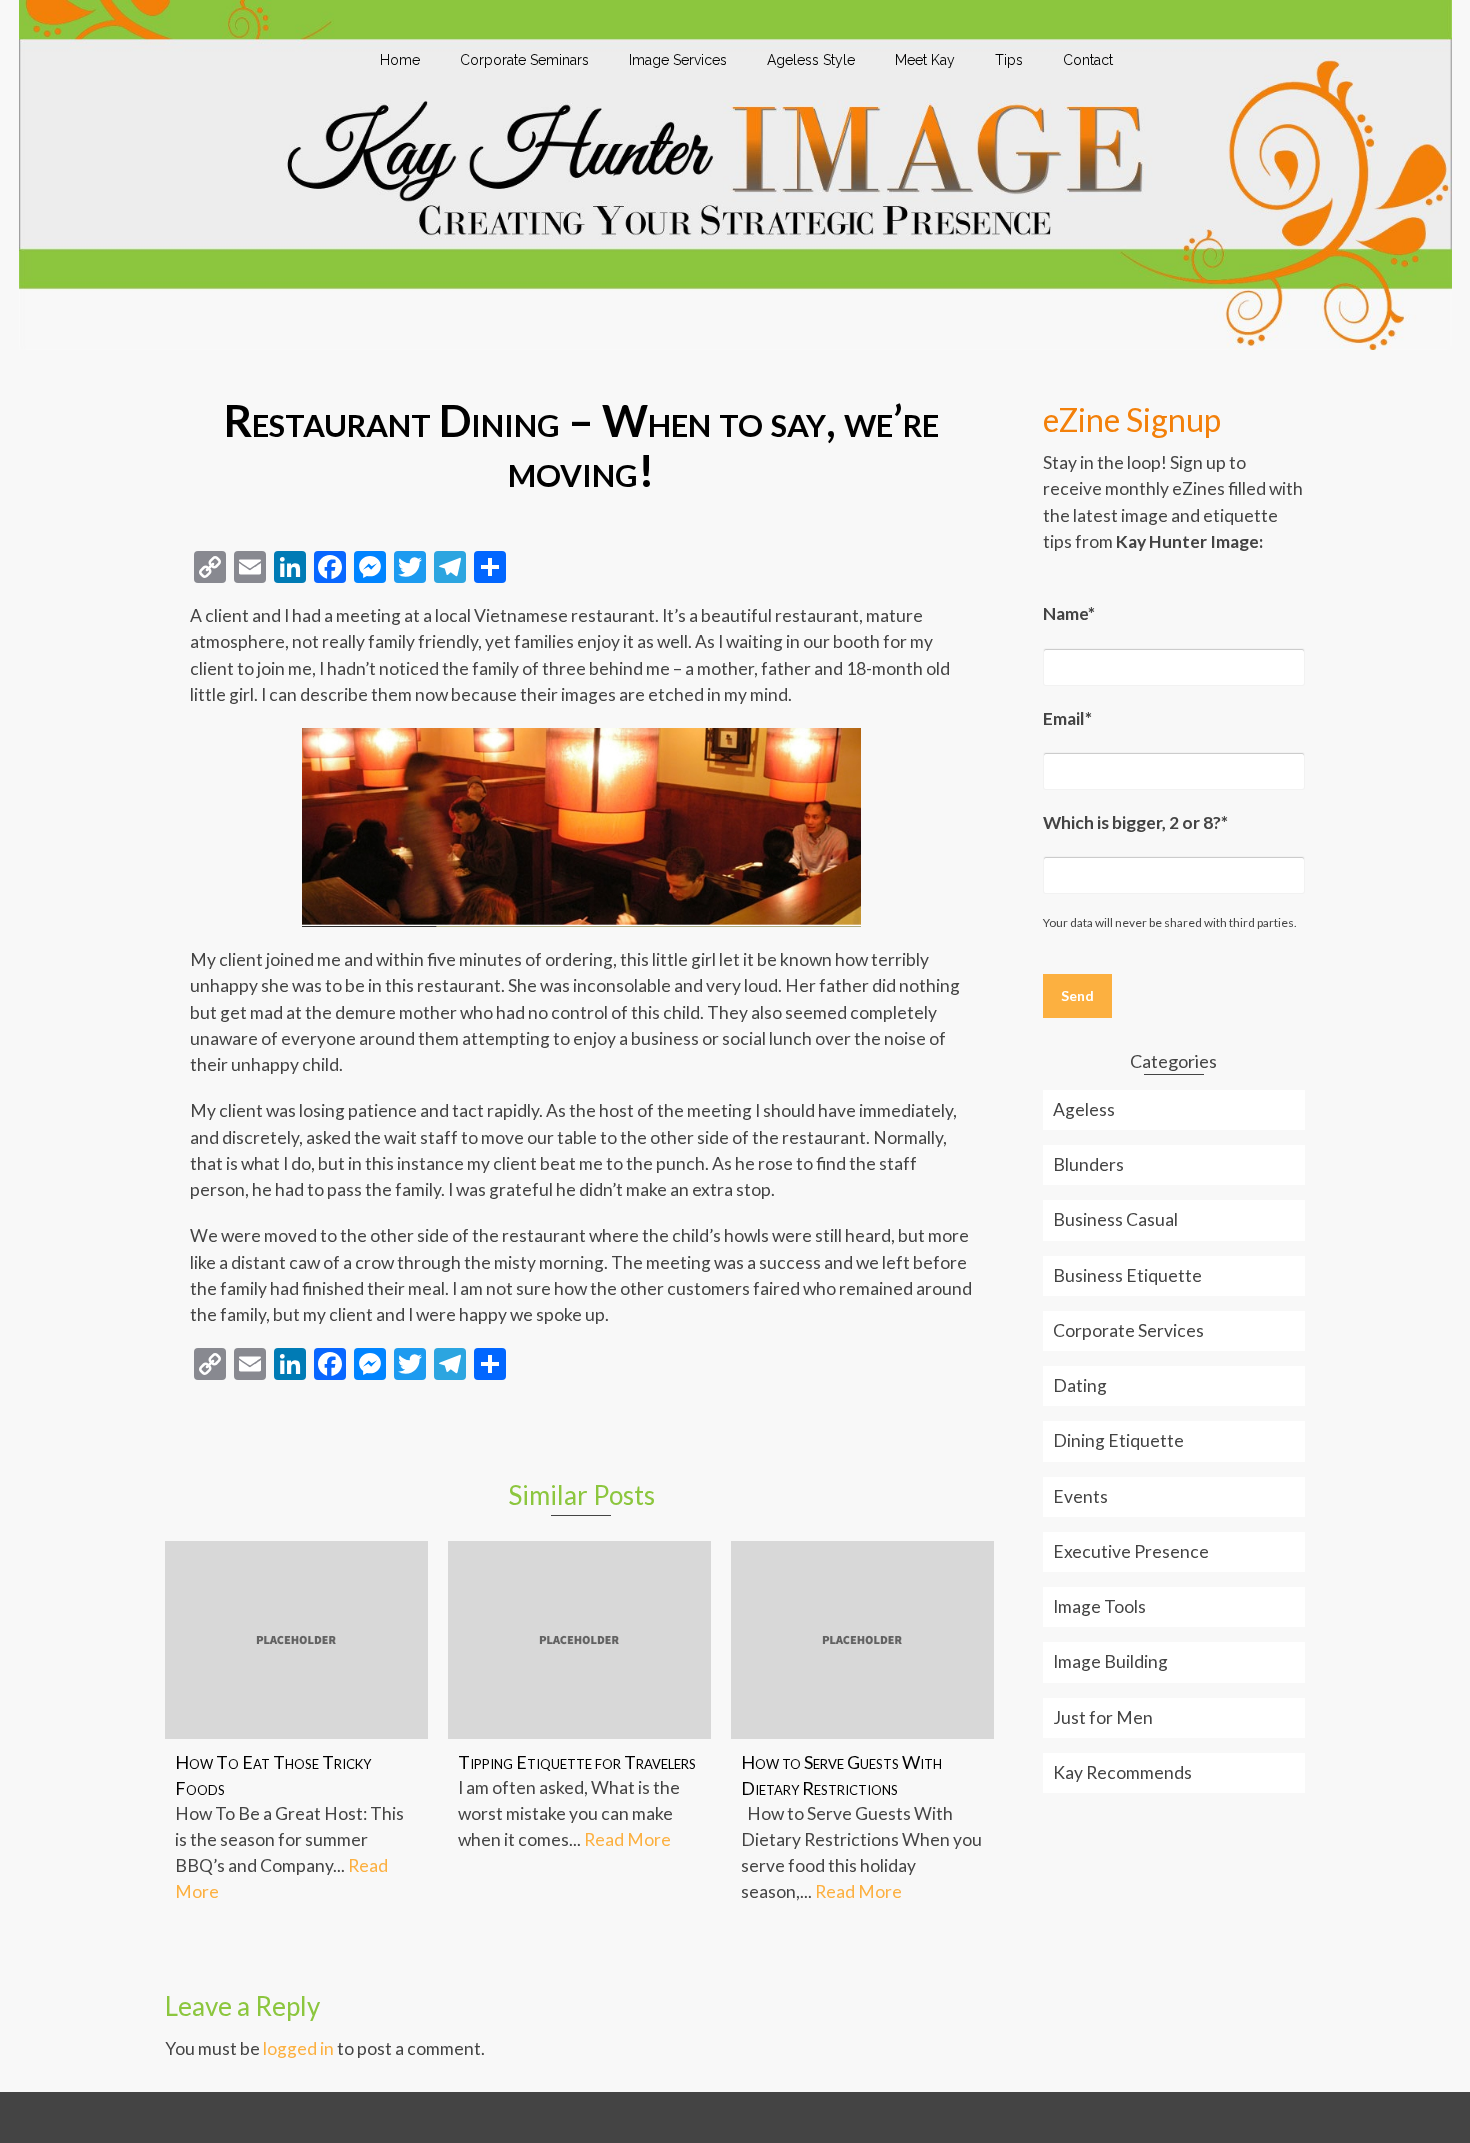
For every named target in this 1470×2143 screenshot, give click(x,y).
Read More (627, 1839)
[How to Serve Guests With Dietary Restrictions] (862, 1639)
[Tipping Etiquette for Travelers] (579, 1639)
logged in (298, 2048)
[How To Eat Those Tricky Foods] (296, 1639)
